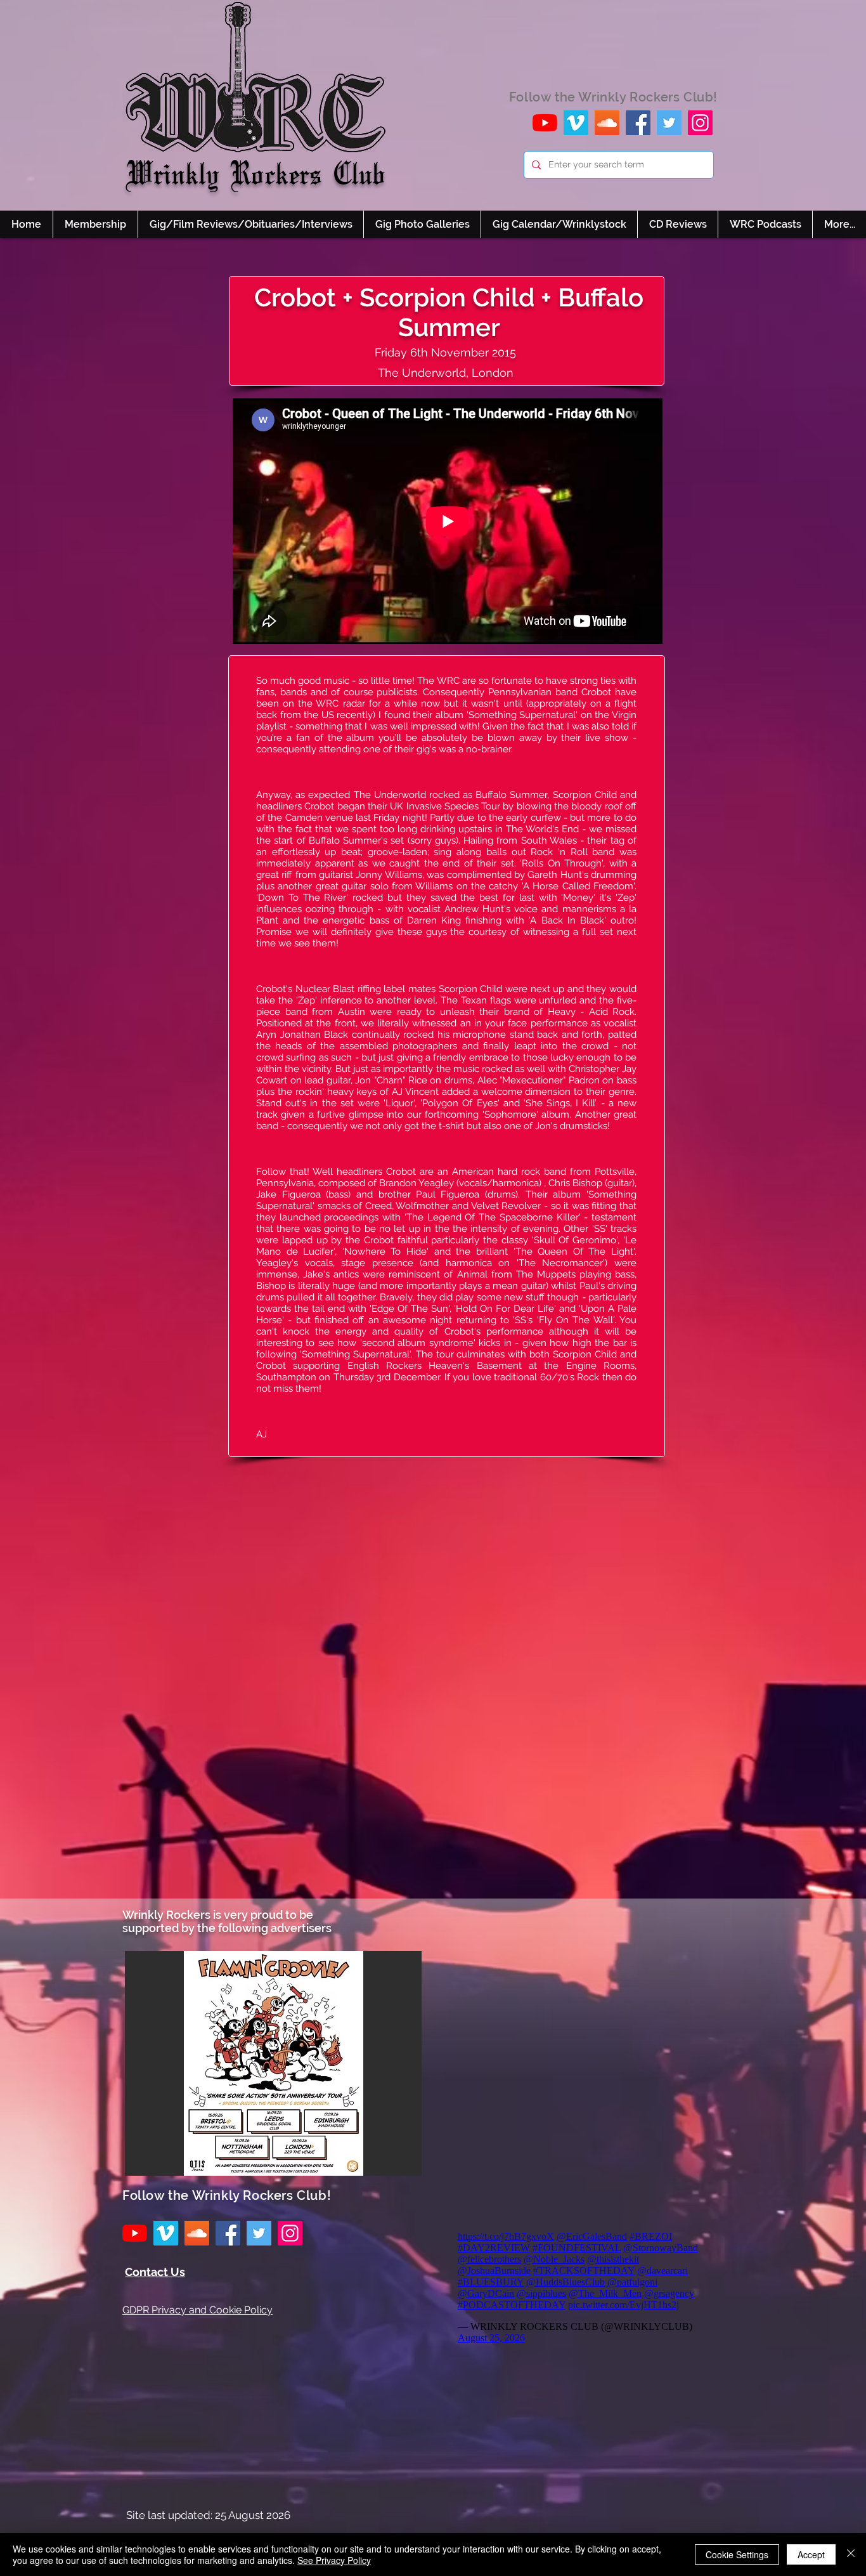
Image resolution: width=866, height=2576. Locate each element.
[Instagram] (700, 123)
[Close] (851, 2554)
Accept (811, 2554)
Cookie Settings (737, 2554)
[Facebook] (638, 123)
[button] (273, 2063)
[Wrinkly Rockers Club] (576, 123)
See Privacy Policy (334, 2560)
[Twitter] (669, 123)
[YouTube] (545, 123)
